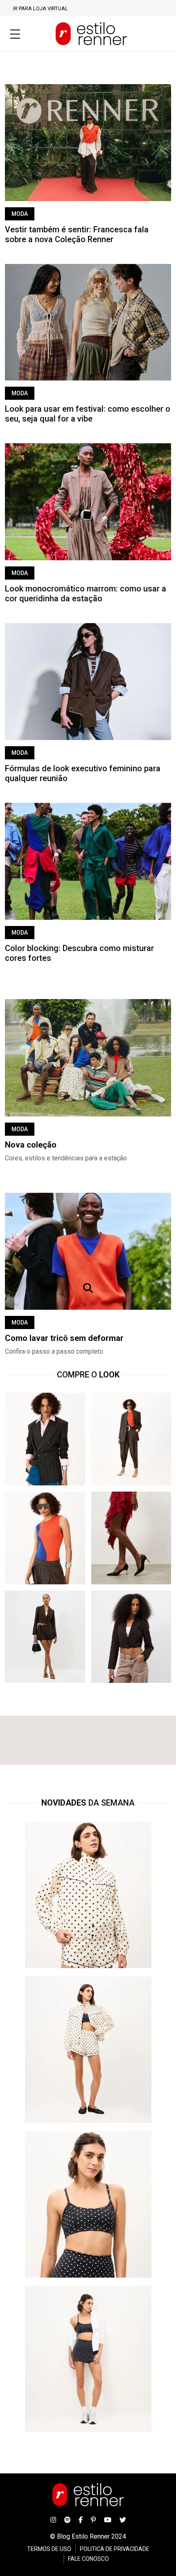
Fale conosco (88, 2559)
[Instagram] (53, 2519)
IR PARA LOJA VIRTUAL (41, 8)
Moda (20, 214)
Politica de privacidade (115, 2549)
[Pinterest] (93, 2519)
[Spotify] (67, 2519)
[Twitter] (123, 2519)
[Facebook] (81, 2519)
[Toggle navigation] (15, 34)
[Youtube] (108, 2519)
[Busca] (163, 34)
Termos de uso (49, 2549)
